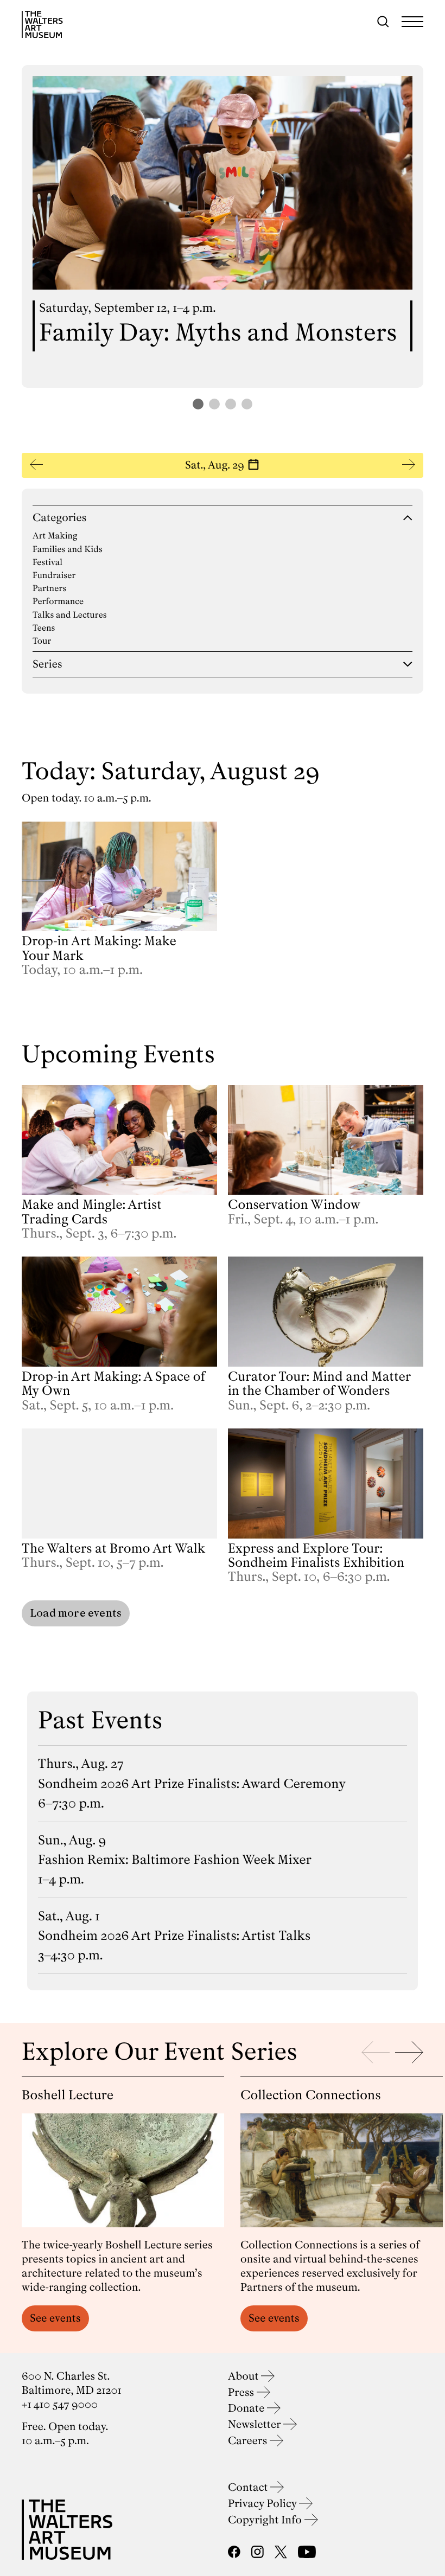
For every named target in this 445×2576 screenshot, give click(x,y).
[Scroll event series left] (376, 2052)
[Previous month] (36, 465)
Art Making (55, 536)
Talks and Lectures (70, 615)
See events (55, 2318)
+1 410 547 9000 (60, 2404)
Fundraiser (54, 575)
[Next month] (409, 465)
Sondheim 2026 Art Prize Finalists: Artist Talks (174, 1936)
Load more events (76, 1613)
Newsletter (256, 2424)
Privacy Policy (263, 2504)
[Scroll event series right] (409, 2052)
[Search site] (383, 22)
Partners (49, 588)
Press (242, 2392)
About (244, 2376)
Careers (249, 2441)
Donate (247, 2408)
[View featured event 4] (247, 404)
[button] (223, 465)
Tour (42, 641)
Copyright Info (266, 2520)
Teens (44, 628)
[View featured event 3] (231, 404)
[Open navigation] (412, 22)
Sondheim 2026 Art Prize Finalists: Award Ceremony (192, 1784)
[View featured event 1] (198, 404)
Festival (47, 562)
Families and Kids (68, 549)
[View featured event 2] (214, 404)
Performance (58, 601)
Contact (249, 2487)
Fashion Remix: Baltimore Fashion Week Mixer (175, 1860)
